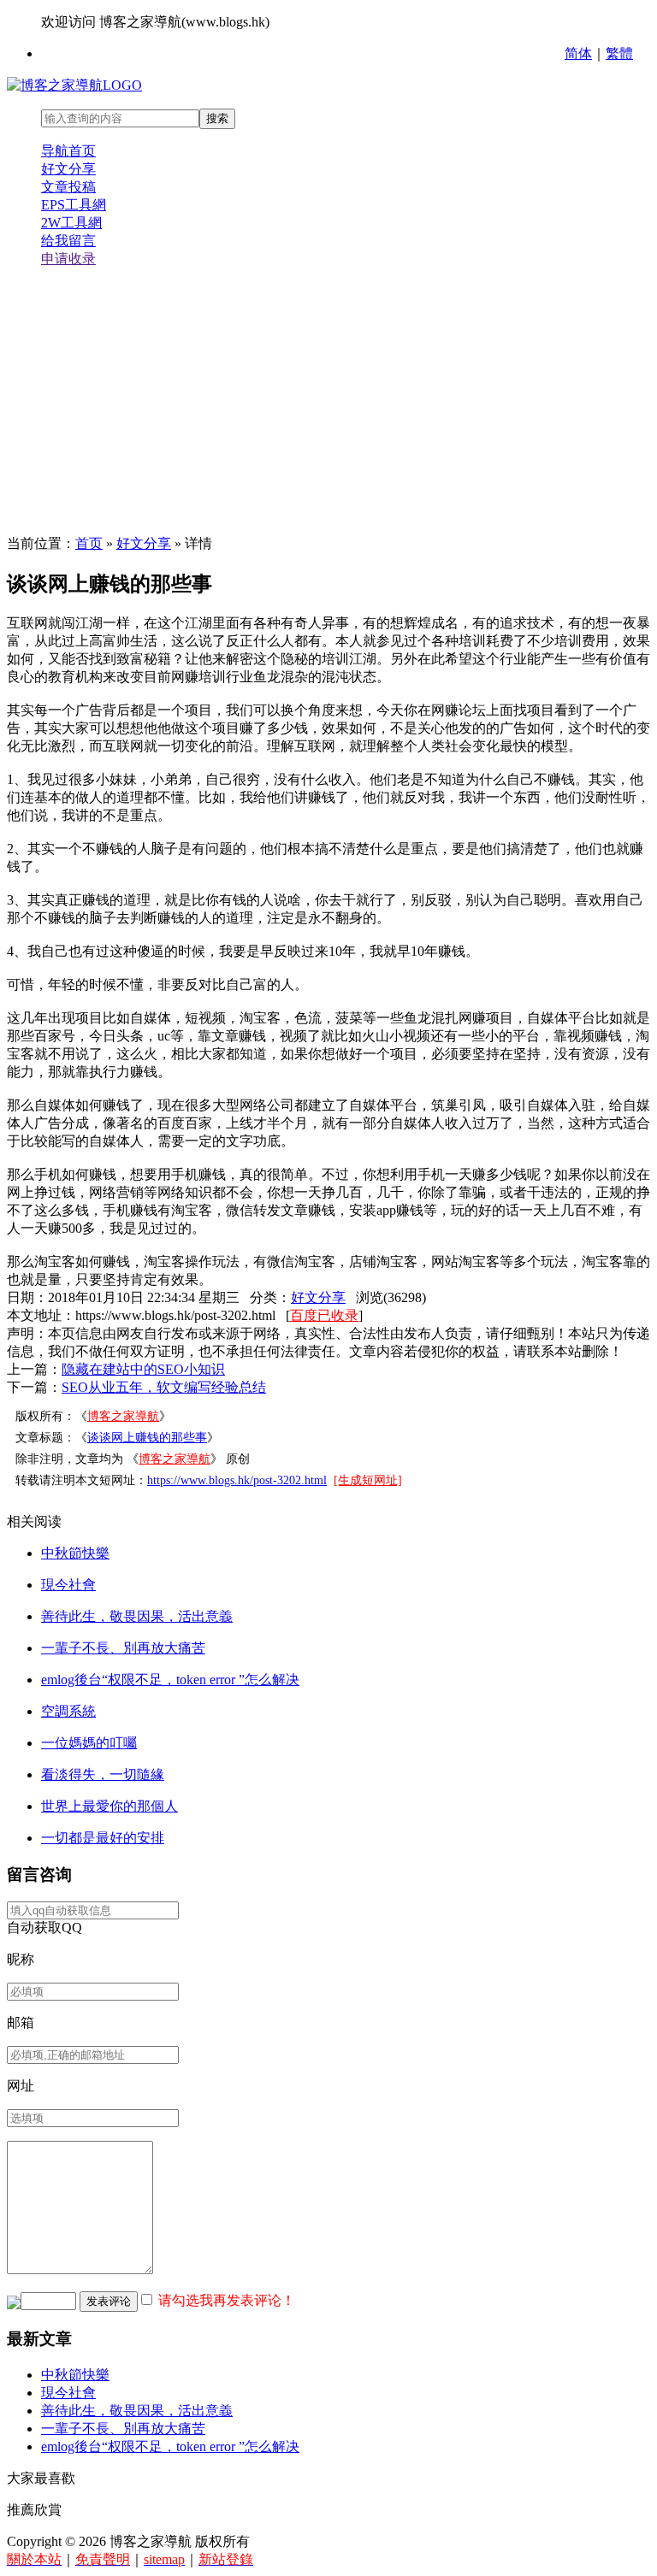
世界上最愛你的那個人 (109, 1806)
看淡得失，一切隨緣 (103, 1774)
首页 (89, 543)
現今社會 (68, 1585)
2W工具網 (71, 223)
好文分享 (68, 169)
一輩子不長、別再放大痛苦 (123, 1648)
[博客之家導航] (74, 85)
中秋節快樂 (75, 1553)
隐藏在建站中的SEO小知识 (143, 1369)
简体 (578, 53)
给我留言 (68, 241)
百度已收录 (324, 1315)
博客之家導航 (123, 1416)
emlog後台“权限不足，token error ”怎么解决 (170, 1680)
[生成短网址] (368, 1480)
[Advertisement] (328, 402)
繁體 (619, 53)
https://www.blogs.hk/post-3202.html (237, 1480)
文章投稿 (68, 187)
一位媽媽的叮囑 (89, 1743)
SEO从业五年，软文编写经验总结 (164, 1387)
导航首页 (68, 151)
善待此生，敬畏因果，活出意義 (137, 1616)
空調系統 (68, 1711)
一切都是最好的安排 (103, 1838)
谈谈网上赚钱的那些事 (147, 1438)
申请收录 (68, 259)
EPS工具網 (74, 205)
